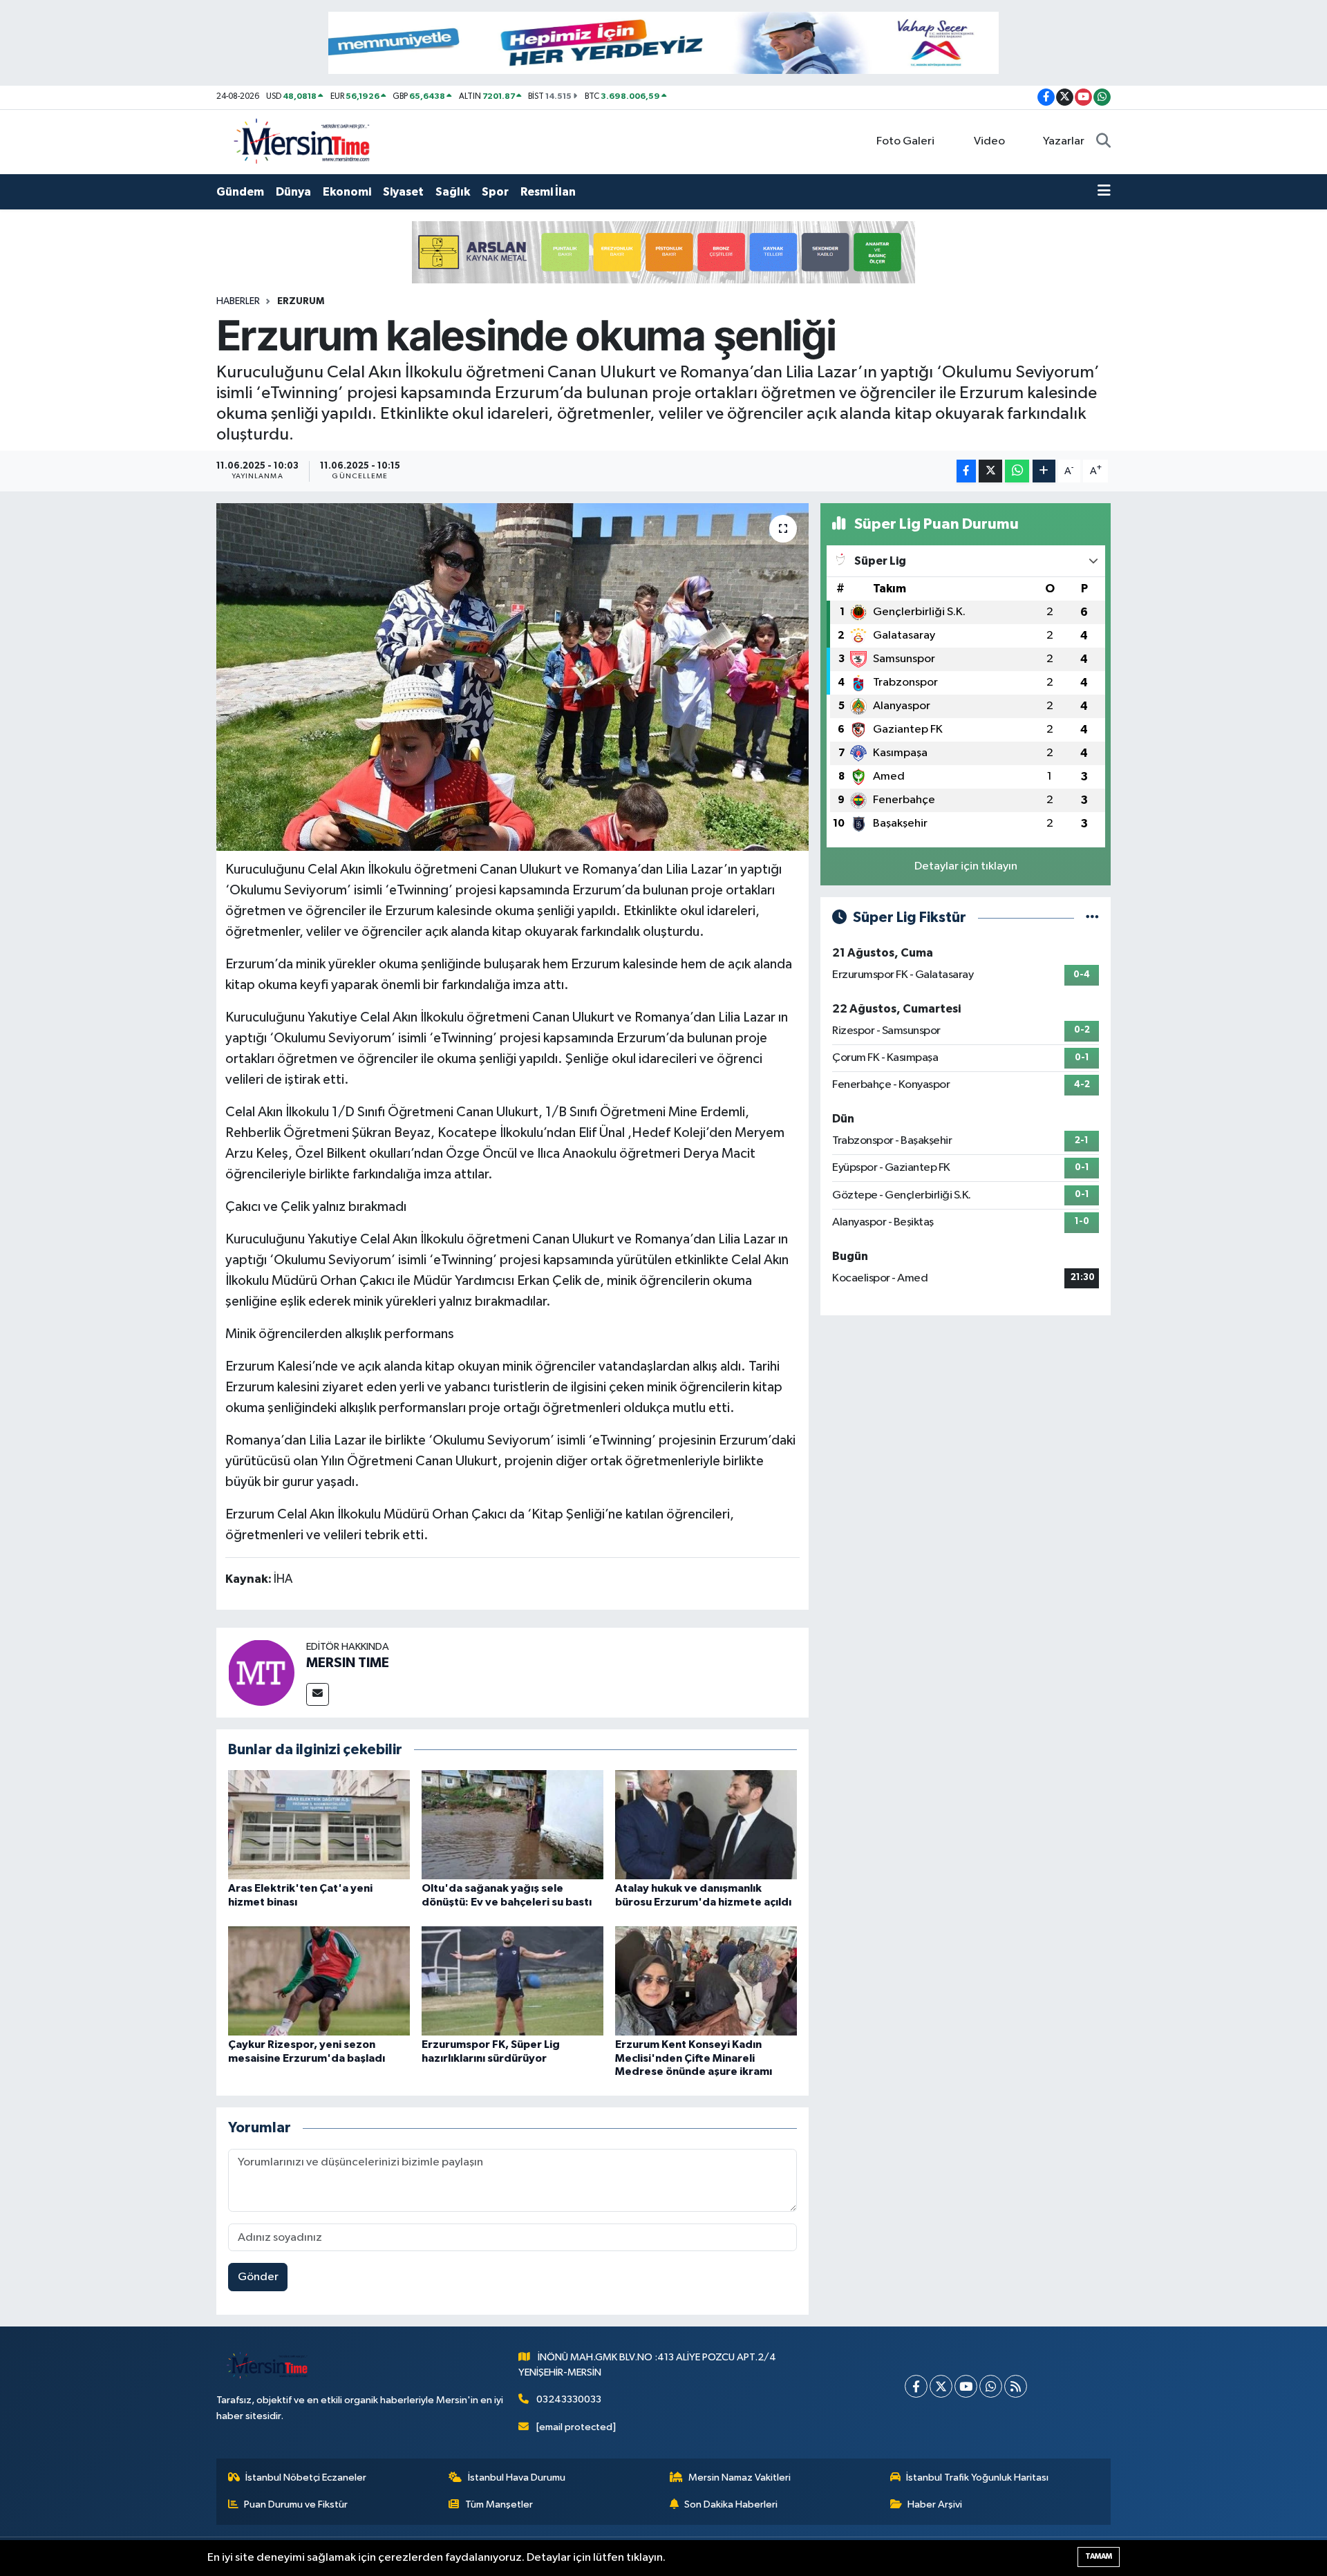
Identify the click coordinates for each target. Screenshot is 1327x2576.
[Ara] (1103, 142)
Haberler (238, 301)
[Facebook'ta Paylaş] (966, 471)
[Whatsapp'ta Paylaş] (1017, 471)
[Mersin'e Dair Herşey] (303, 141)
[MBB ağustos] (663, 43)
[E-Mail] (318, 1694)
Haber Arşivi (935, 2504)
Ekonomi (347, 192)
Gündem (240, 192)
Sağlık (453, 192)
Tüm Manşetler (499, 2504)
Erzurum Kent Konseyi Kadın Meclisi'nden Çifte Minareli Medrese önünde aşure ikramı (694, 2058)
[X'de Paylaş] (990, 471)
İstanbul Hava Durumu (517, 2478)
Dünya (293, 192)
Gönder (258, 2277)
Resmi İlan (548, 192)
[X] (941, 2386)
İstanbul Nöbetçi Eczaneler (306, 2478)
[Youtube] (966, 2386)
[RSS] (1016, 2386)
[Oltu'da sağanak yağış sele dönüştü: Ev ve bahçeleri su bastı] (512, 1824)
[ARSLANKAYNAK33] (663, 252)
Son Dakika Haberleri (731, 2504)
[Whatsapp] (991, 2386)
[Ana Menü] (1104, 192)
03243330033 (569, 2399)
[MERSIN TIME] (261, 1672)
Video (989, 141)
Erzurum (301, 301)
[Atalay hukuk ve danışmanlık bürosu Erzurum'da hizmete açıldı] (706, 1824)
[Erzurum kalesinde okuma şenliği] (512, 677)
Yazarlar (1064, 141)
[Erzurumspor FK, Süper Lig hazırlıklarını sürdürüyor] (512, 1981)
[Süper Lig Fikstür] (1092, 918)
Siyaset (403, 192)
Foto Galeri (905, 141)
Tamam (1099, 2556)
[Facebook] (916, 2386)
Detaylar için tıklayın (966, 866)
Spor (495, 192)
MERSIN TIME (348, 1663)
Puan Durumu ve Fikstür (296, 2504)
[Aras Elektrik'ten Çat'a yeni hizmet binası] (319, 1824)
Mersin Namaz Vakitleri (740, 2478)
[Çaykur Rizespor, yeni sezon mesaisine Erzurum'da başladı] (319, 1981)
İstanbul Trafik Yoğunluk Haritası (977, 2478)
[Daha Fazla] (1044, 471)
